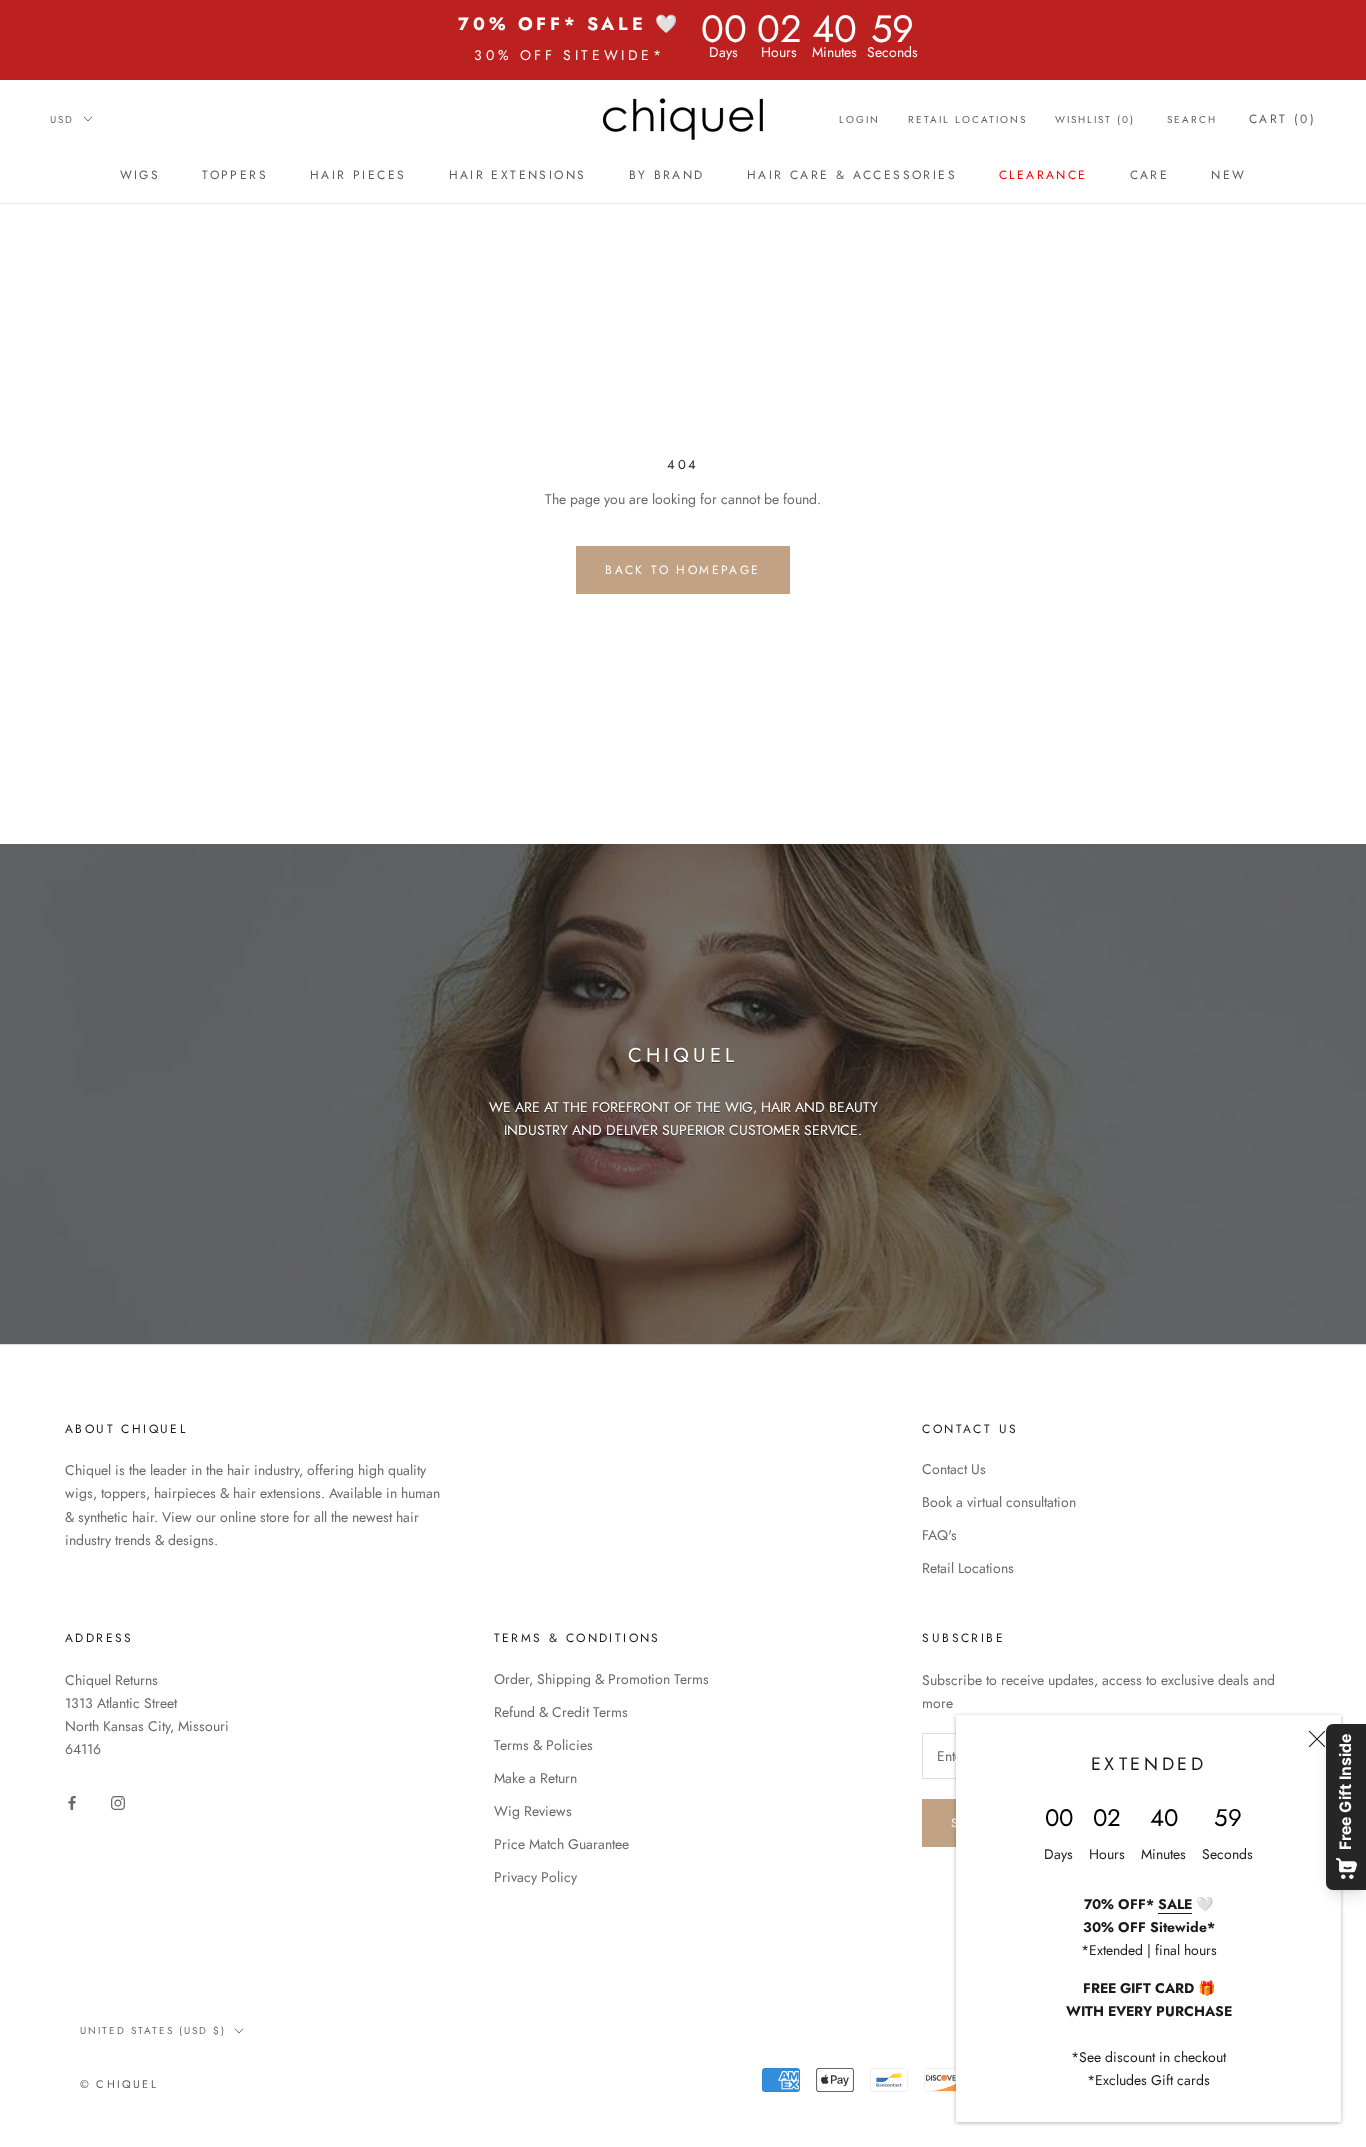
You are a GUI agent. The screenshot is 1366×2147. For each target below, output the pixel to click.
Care (1150, 175)
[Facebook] (72, 1801)
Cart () (1282, 119)
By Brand (667, 175)
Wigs (140, 175)
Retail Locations (967, 119)
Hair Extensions (518, 175)
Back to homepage (682, 570)
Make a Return (535, 1778)
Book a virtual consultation (999, 1502)
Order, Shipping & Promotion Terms (601, 1679)
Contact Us (954, 1469)
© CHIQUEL (119, 2084)
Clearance (1043, 175)
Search (1192, 119)
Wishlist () (1095, 119)
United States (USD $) (153, 2030)
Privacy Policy (535, 1877)
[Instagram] (118, 1801)
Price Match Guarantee (561, 1844)
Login (859, 119)
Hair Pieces (358, 175)
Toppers (235, 175)
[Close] (1317, 1739)
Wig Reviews (533, 1811)
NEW (1228, 175)
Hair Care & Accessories (852, 175)
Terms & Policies (543, 1745)
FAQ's (939, 1535)
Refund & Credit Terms (561, 1712)
